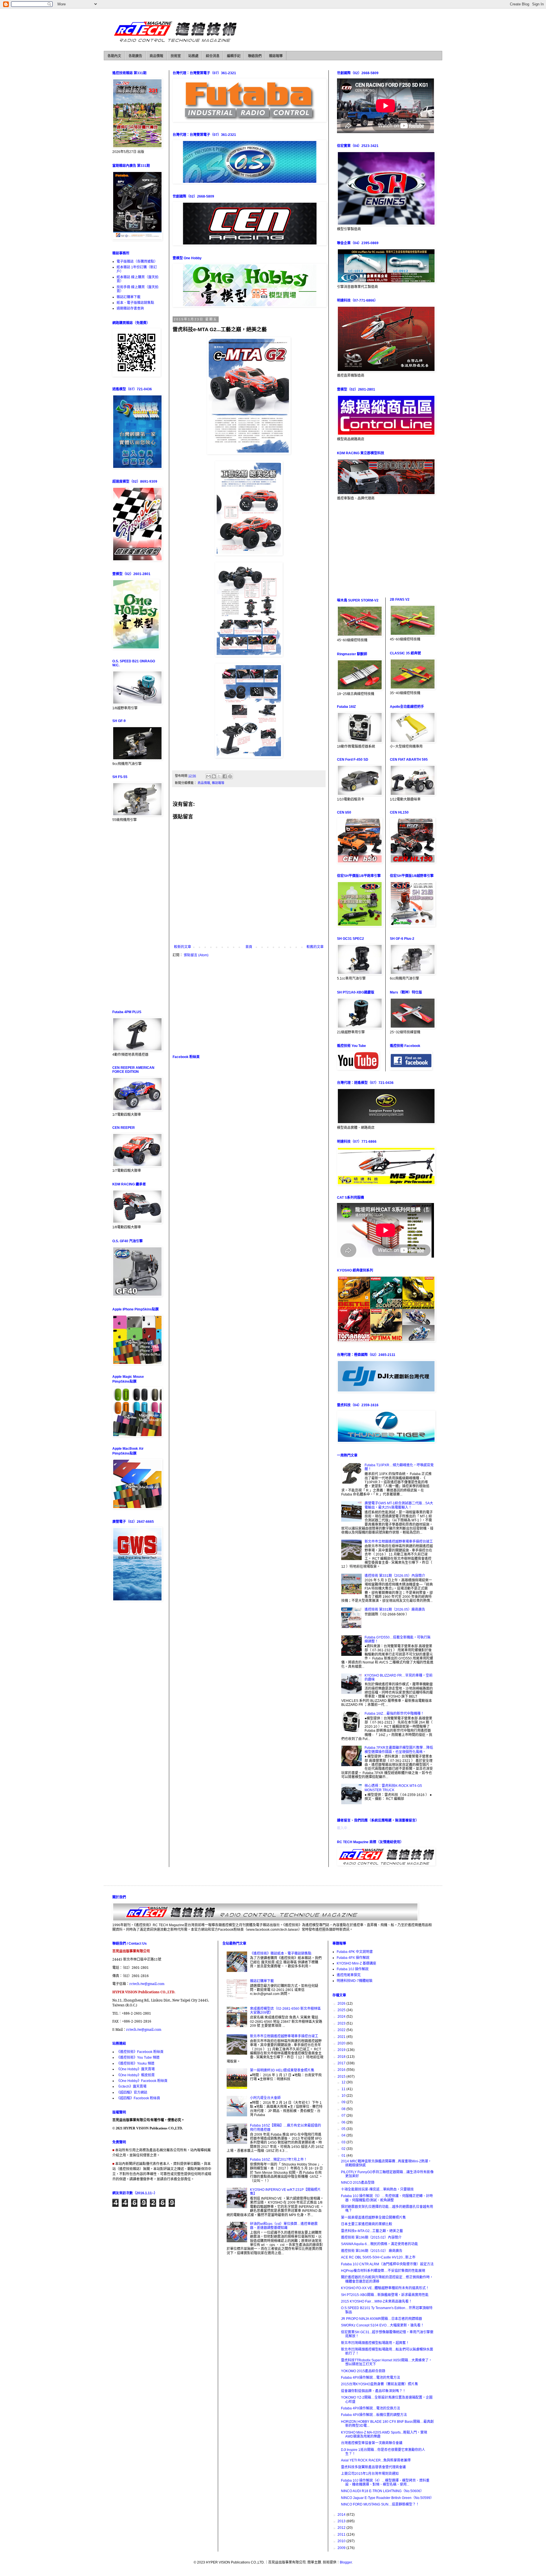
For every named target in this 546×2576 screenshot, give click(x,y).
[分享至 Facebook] (225, 776)
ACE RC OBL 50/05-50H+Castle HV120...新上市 (378, 2257)
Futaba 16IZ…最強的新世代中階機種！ (394, 1714)
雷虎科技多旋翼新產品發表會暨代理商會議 (373, 2467)
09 (344, 2102)
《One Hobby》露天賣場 (136, 2069)
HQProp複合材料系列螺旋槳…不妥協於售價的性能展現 (383, 2271)
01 (344, 2156)
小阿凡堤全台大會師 (265, 2098)
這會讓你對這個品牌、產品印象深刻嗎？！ (373, 2391)
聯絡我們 (255, 56)
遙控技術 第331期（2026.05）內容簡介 (395, 1576)
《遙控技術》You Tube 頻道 (138, 2058)
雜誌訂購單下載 (129, 297)
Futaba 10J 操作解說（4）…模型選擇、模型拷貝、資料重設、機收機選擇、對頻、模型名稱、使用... (385, 2482)
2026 (342, 2003)
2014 (342, 2515)
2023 (342, 2023)
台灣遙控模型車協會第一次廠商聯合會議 (372, 2443)
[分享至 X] (219, 776)
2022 (342, 2030)
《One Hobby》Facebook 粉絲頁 (142, 2081)
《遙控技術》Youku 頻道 (136, 2063)
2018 (342, 2057)
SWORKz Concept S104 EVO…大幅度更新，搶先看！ (382, 2325)
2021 (342, 2037)
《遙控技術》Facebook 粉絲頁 (140, 2052)
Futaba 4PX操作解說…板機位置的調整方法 (374, 2415)
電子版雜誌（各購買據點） (137, 262)
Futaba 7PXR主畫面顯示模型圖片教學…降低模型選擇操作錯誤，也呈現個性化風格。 (399, 1750)
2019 (342, 2050)
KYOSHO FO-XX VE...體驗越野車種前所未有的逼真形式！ (385, 2288)
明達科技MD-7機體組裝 (355, 1981)
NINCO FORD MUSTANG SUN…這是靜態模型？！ (380, 2504)
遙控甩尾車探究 (349, 1975)
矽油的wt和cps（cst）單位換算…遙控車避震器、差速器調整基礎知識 (284, 2226)
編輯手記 (234, 56)
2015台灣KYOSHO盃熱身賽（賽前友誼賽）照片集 (379, 2384)
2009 (342, 2548)
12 (344, 2082)
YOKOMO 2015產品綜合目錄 (363, 2371)
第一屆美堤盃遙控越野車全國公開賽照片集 (373, 2218)
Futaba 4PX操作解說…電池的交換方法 (371, 2408)
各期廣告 (135, 56)
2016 (342, 2070)
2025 (342, 2010)
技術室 (176, 56)
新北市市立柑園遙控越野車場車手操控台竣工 (399, 1542)
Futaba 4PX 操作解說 (353, 1958)
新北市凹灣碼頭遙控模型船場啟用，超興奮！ (375, 2343)
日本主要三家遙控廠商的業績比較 (367, 2224)
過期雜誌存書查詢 (130, 308)
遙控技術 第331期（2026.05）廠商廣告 (395, 1610)
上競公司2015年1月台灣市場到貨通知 (370, 2474)
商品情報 (156, 56)
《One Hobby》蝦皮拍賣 (136, 2075)
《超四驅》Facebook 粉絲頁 (138, 2098)
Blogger (346, 2562)
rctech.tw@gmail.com (147, 1984)
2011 (342, 2534)
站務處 (193, 56)
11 (344, 2089)
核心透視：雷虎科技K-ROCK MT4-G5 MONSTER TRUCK (393, 1788)
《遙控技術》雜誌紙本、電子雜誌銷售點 (281, 1953)
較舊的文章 (315, 947)
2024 (342, 2017)
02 (344, 2149)
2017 (342, 2063)
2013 (342, 2521)
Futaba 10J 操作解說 (353, 1969)
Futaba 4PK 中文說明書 (355, 1952)
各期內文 (114, 56)
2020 (342, 2043)
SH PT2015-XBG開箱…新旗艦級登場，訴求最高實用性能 (385, 2295)
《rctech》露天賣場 (132, 2086)
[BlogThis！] (214, 776)
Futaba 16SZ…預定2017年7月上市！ (279, 2160)
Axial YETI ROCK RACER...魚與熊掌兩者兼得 (376, 2460)
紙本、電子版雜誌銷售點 (135, 303)
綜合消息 (213, 56)
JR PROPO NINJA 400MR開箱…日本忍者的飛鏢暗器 (381, 2319)
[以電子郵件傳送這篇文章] (208, 776)
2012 (342, 2528)
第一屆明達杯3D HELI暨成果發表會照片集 (282, 2070)
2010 (342, 2541)
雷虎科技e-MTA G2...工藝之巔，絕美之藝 (372, 2231)
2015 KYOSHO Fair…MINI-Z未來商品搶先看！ (377, 2301)
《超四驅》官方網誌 (132, 2092)
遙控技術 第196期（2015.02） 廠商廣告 (372, 2251)
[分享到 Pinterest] (230, 776)
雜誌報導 (276, 56)
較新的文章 (183, 947)
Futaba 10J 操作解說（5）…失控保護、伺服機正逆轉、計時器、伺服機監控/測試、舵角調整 (387, 2198)
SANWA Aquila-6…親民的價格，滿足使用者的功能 (379, 2244)
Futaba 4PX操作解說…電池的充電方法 (371, 2378)
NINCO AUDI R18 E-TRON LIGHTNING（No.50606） (382, 2491)
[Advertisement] (249, 1006)
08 (344, 2109)
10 (344, 2096)
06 (344, 2122)
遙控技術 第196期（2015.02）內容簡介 (371, 2237)
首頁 (249, 947)
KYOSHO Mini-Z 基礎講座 (356, 1963)
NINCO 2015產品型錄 (358, 2183)
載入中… (344, 1828)
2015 (342, 2077)
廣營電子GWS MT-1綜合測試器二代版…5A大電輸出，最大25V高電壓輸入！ (399, 1505)
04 (344, 2135)
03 (344, 2142)
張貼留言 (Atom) (196, 955)
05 (344, 2129)
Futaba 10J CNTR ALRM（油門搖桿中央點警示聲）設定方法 (387, 2264)
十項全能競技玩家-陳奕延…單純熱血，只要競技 (377, 2189)
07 (344, 2115)
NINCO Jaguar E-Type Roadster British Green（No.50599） (387, 2498)
